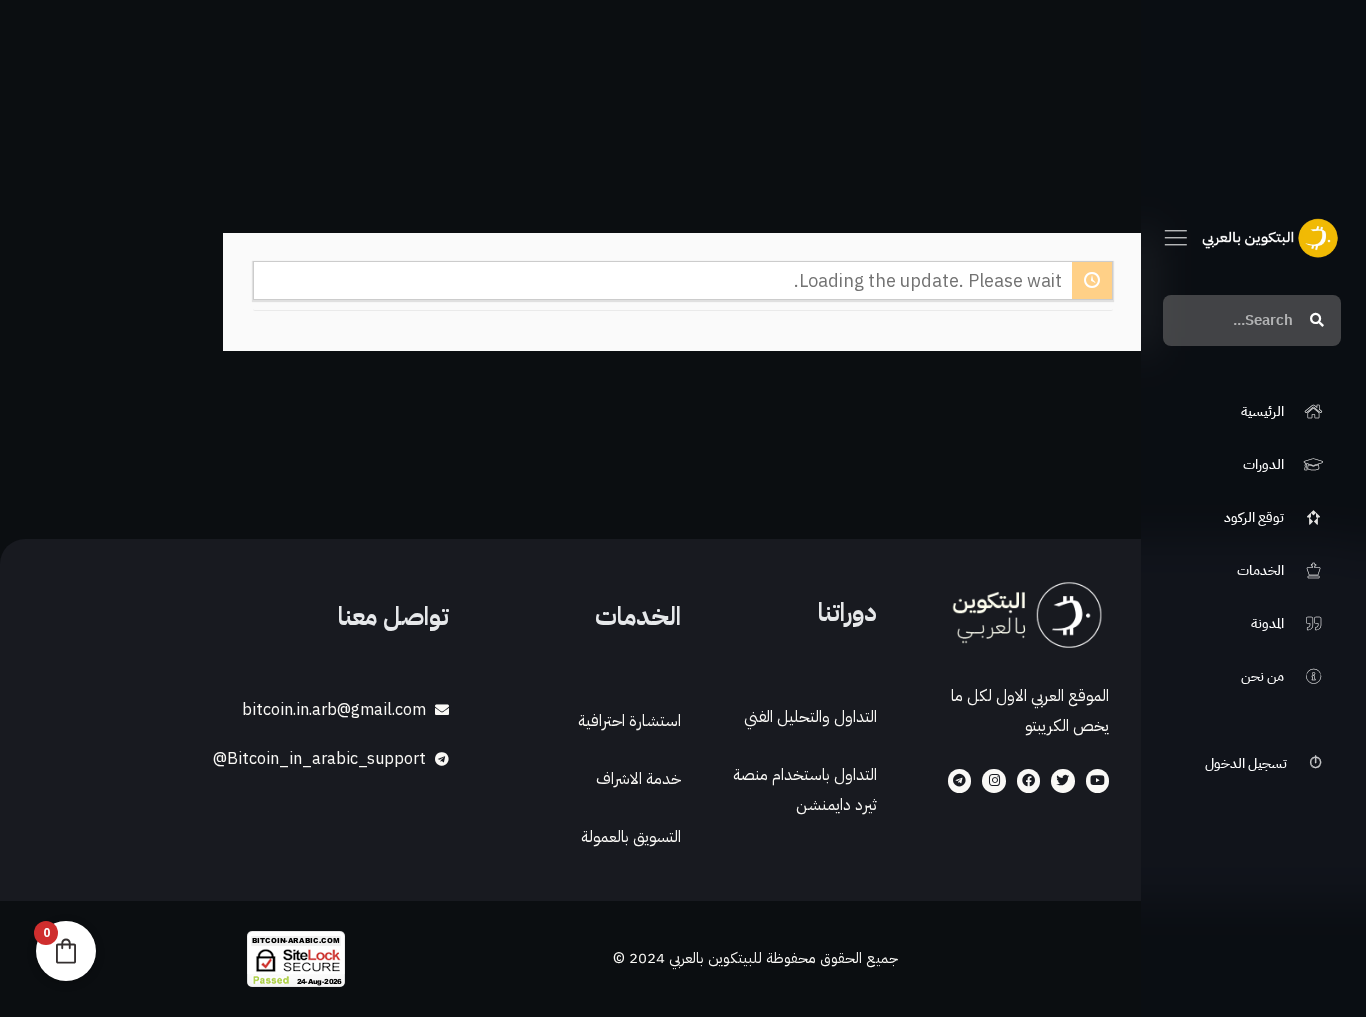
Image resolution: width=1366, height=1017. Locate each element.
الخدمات (638, 616)
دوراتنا (847, 612)
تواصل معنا (393, 616)
